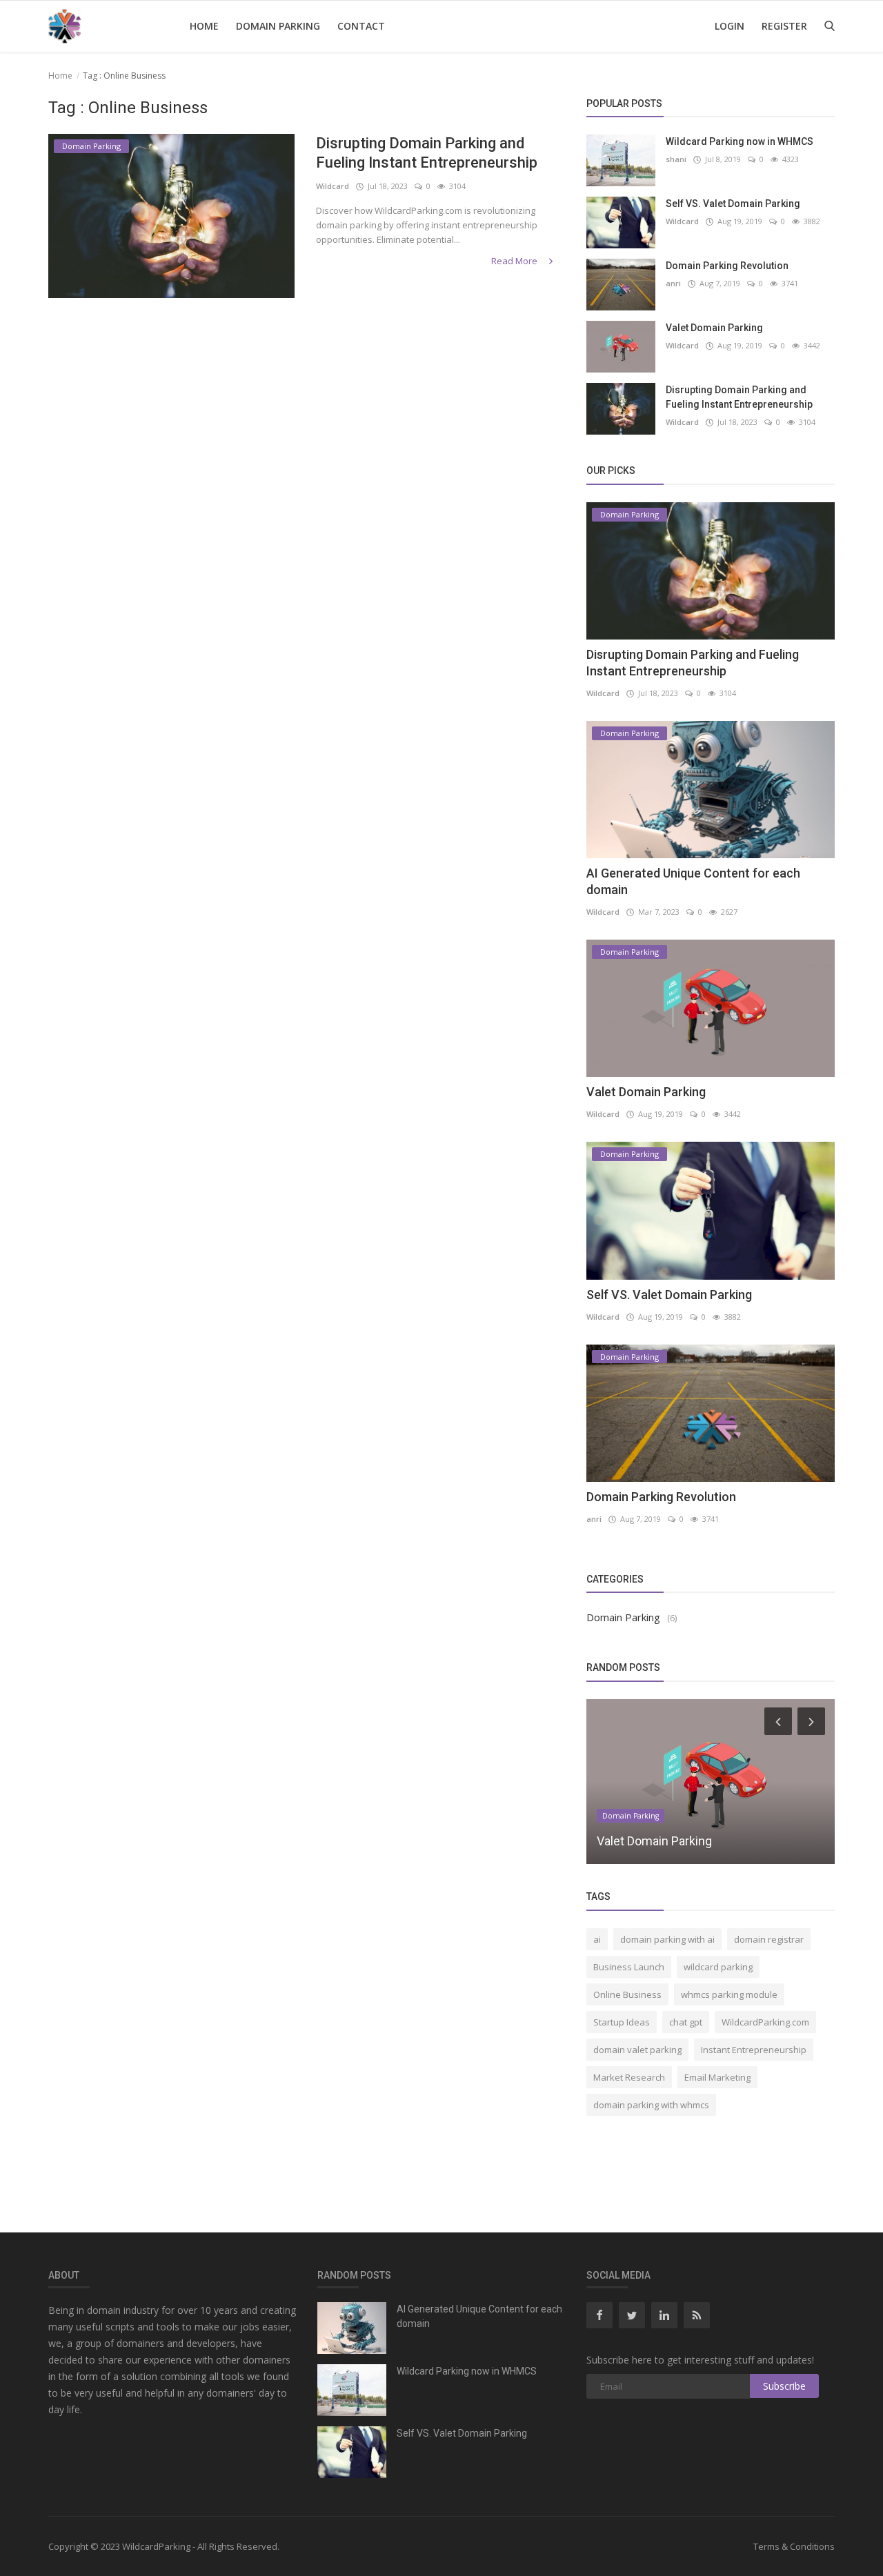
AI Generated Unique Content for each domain (479, 2316)
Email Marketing (717, 2077)
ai (597, 1939)
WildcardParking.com (765, 2022)
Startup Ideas (622, 2022)
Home (204, 26)
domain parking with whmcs (651, 2105)
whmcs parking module (729, 1994)
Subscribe (784, 2386)
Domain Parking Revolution (727, 266)
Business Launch (629, 1967)
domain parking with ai (667, 1939)
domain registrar (769, 1939)
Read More (515, 261)
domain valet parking (637, 2050)
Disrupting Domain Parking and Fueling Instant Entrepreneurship (427, 153)
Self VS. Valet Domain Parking (733, 204)
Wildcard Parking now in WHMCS (740, 141)
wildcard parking (718, 1967)
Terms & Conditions (794, 2546)
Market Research (629, 2077)
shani (676, 159)
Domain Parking (278, 26)
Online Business (627, 1994)
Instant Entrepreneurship (754, 2050)
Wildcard (333, 186)
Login (730, 26)
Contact (361, 26)
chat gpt (686, 2022)
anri (673, 283)
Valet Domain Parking (714, 328)
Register (784, 26)
